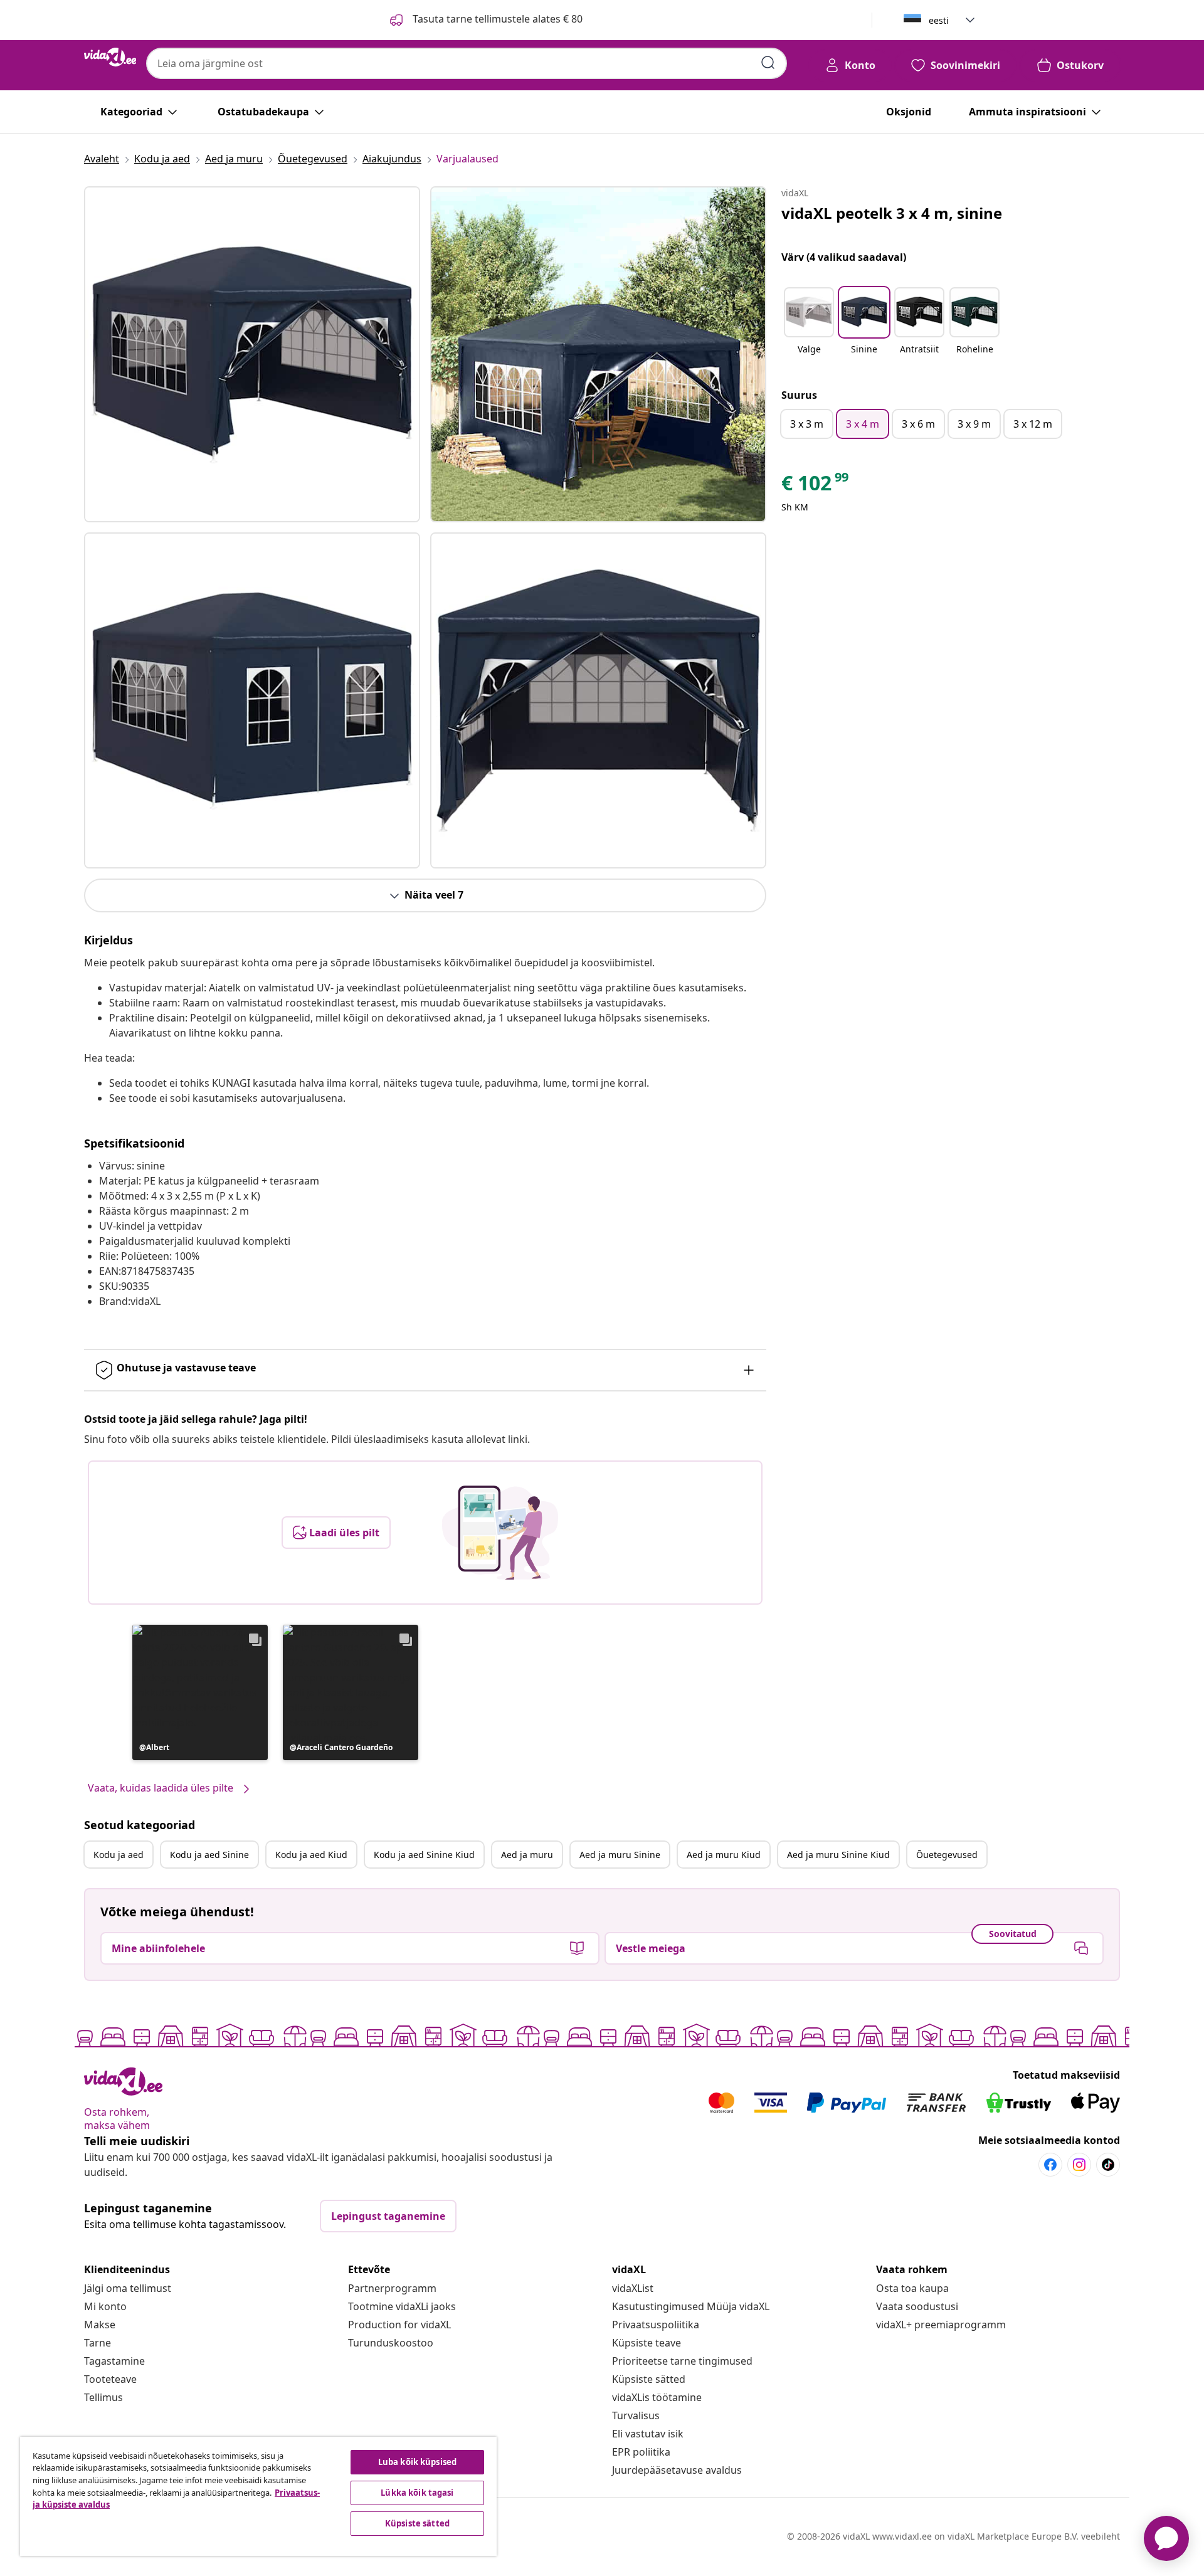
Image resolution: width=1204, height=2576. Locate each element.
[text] (816, 486)
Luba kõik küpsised (417, 2462)
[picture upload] (500, 1533)
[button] (200, 1692)
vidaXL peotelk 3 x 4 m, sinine (892, 213)
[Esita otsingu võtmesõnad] (768, 63)
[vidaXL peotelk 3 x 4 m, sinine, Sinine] (252, 354)
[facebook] (1050, 2165)
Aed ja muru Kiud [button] (724, 1855)
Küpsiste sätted (649, 2379)
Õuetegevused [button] (947, 1855)
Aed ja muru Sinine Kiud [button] (838, 1855)
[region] (258, 2496)
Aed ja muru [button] (527, 1855)
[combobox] (467, 63)
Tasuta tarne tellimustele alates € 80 (496, 19)
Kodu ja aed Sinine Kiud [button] (424, 1855)
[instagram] (1079, 2165)
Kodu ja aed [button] (119, 1855)
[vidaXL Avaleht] (110, 57)
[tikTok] (1108, 2165)
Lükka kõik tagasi (417, 2493)
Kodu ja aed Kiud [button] (311, 1855)
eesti (939, 20)
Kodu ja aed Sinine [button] (209, 1855)
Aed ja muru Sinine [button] (620, 1855)
